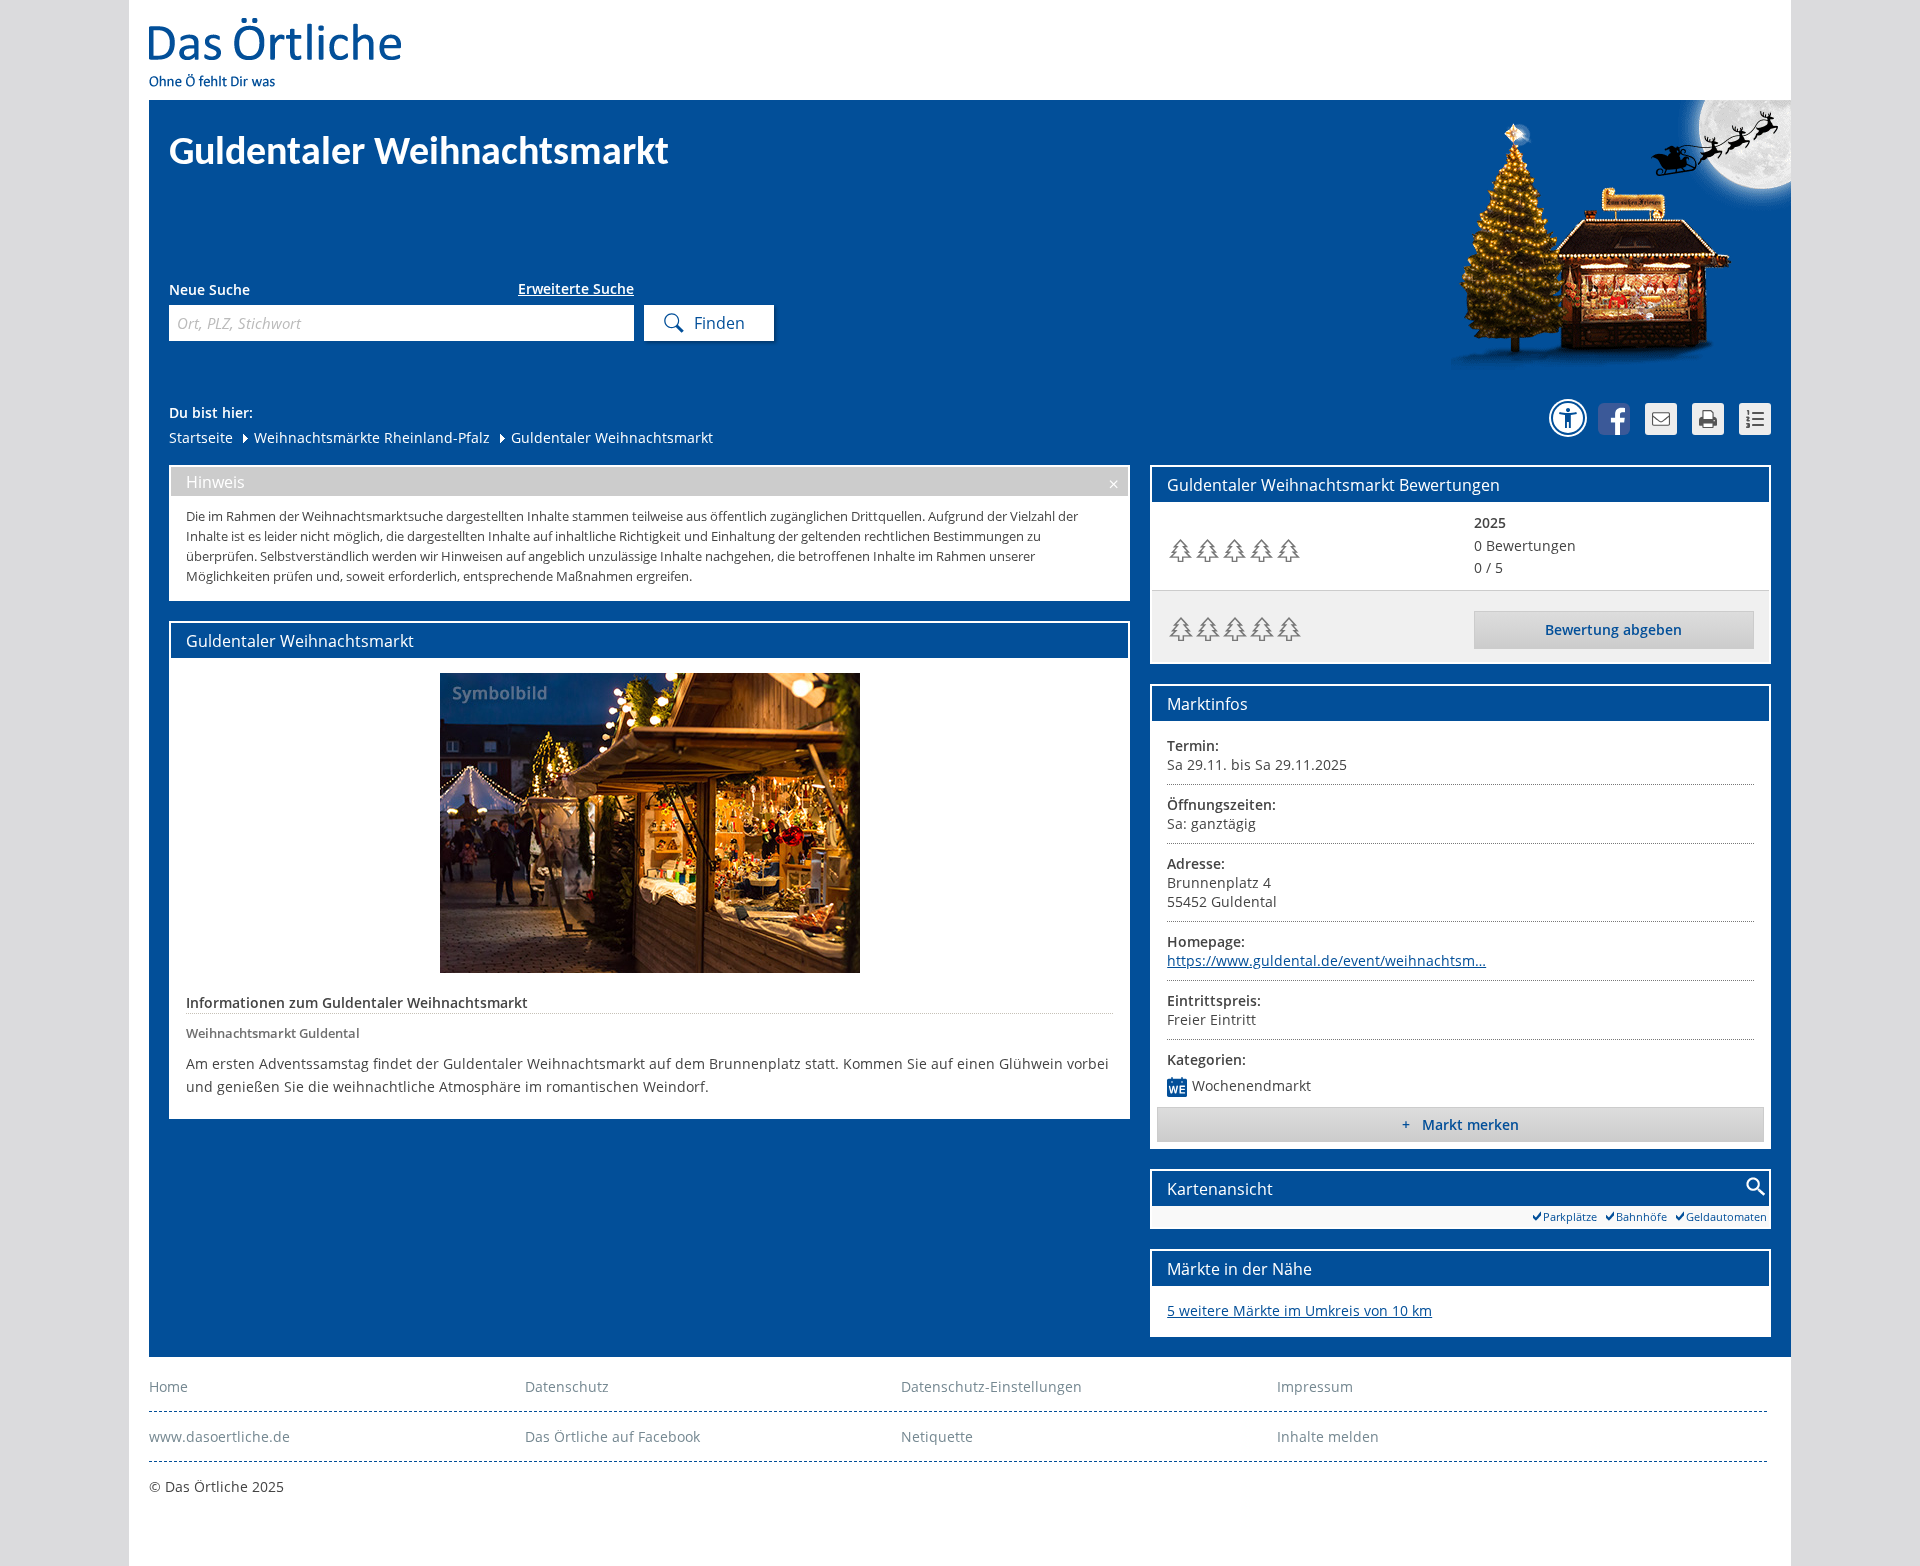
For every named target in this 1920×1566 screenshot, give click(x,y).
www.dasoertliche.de (219, 1436)
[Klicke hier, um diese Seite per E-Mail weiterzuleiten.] (1661, 419)
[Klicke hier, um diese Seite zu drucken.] (1708, 419)
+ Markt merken (1460, 1124)
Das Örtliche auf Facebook (612, 1436)
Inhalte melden (1328, 1436)
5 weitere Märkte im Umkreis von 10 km (1299, 1310)
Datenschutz (567, 1386)
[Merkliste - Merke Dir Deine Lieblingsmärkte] (1755, 419)
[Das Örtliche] (284, 30)
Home (168, 1386)
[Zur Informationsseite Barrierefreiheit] (1568, 418)
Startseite (201, 437)
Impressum (1315, 1386)
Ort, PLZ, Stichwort (257, 292)
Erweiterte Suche (576, 289)
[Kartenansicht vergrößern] (1756, 1187)
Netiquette (937, 1436)
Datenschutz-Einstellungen (991, 1386)
